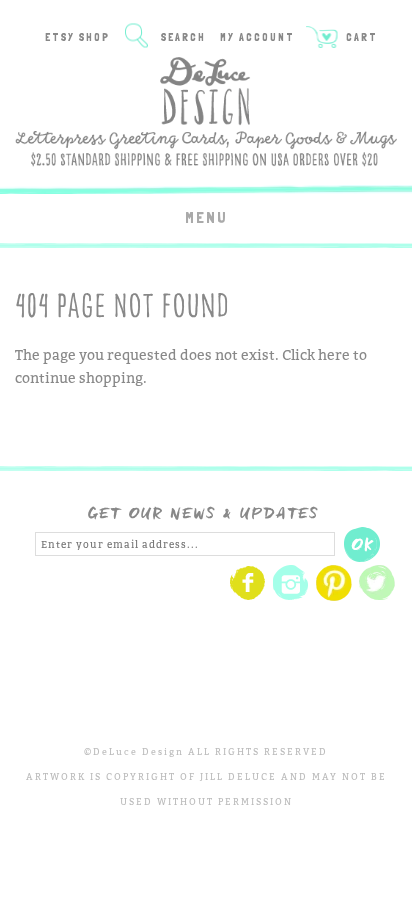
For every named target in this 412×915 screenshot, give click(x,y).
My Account (257, 37)
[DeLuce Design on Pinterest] (334, 597)
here (334, 354)
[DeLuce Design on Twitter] (377, 597)
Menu (206, 217)
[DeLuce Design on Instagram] (291, 597)
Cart (360, 37)
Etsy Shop (77, 37)
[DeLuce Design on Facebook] (248, 597)
